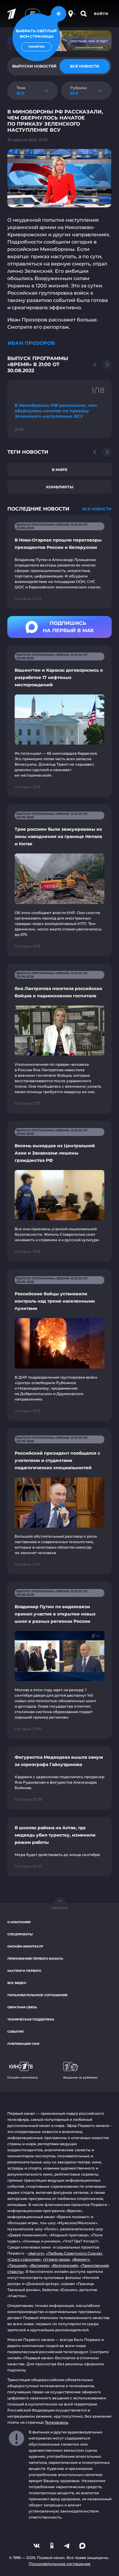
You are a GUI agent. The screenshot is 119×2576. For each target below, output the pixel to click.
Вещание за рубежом (80, 2077)
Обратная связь (22, 2007)
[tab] (85, 66)
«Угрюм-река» (56, 2259)
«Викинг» (81, 2259)
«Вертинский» (65, 2265)
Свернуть (60, 1908)
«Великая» (39, 2265)
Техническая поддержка (31, 2019)
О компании (19, 1922)
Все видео (17, 1983)
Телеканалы (57, 2422)
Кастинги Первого (24, 1971)
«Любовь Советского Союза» (74, 2253)
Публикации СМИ (23, 2044)
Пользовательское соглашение (38, 1995)
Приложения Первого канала (35, 1959)
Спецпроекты (20, 1934)
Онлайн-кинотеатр (25, 1946)
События (15, 2032)
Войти (101, 14)
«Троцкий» (17, 2265)
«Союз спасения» (24, 2259)
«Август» (36, 2253)
